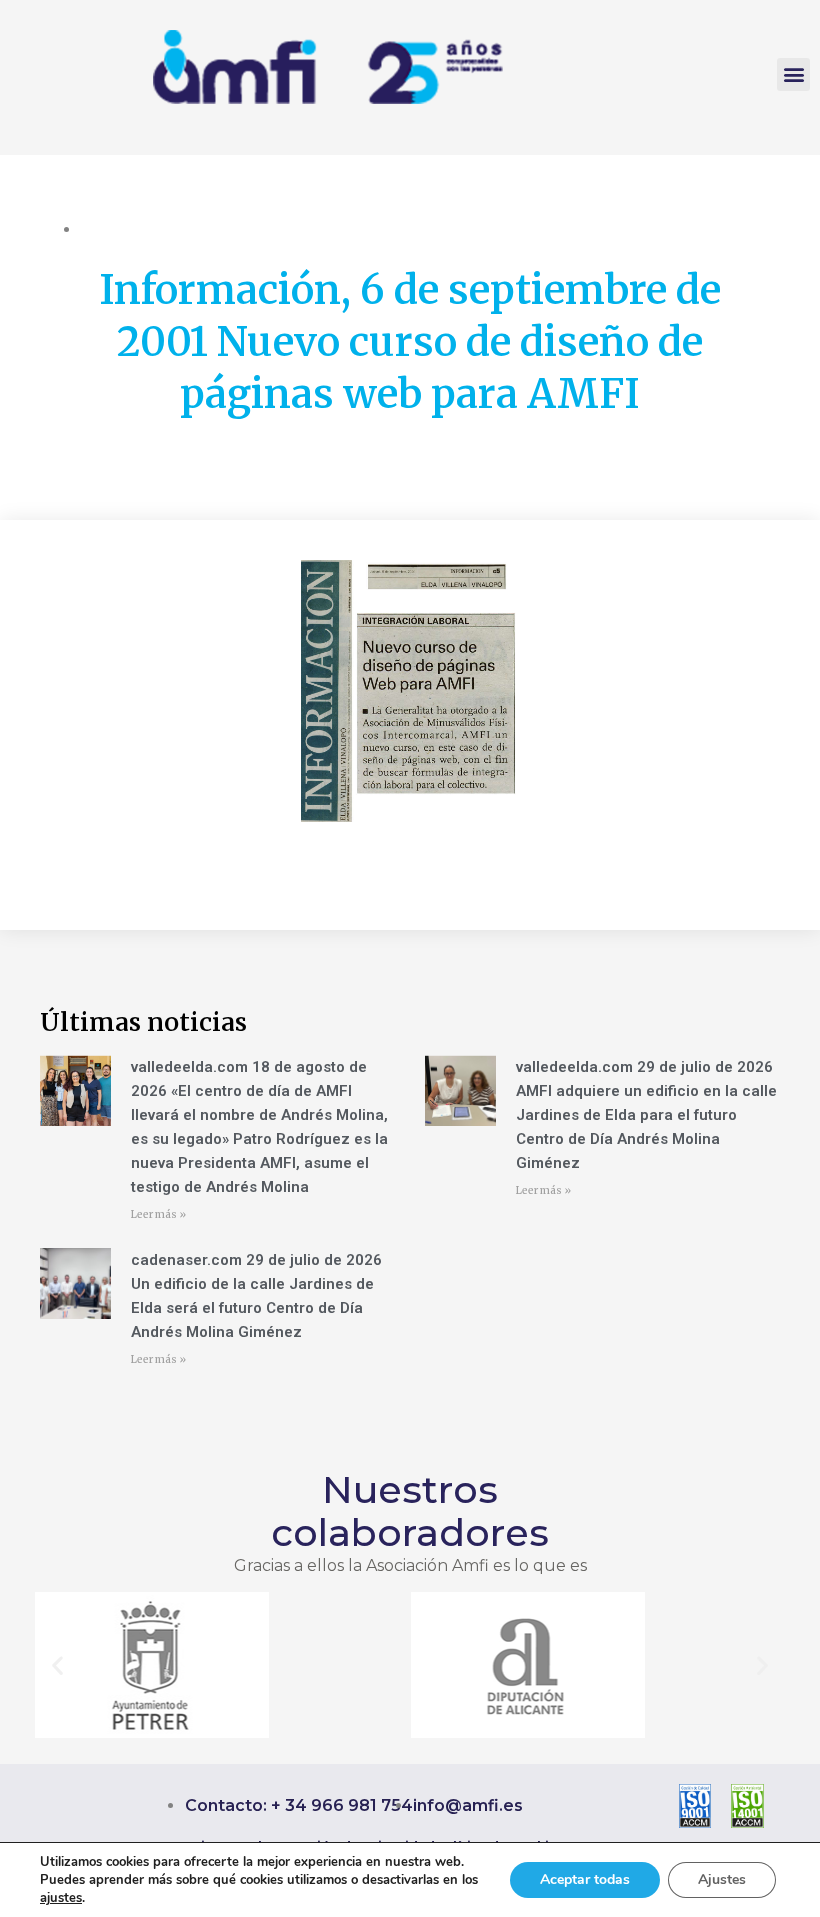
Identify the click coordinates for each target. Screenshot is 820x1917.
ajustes (61, 1898)
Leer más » (158, 1214)
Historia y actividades (150, 229)
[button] (793, 74)
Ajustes (722, 1879)
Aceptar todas (585, 1879)
